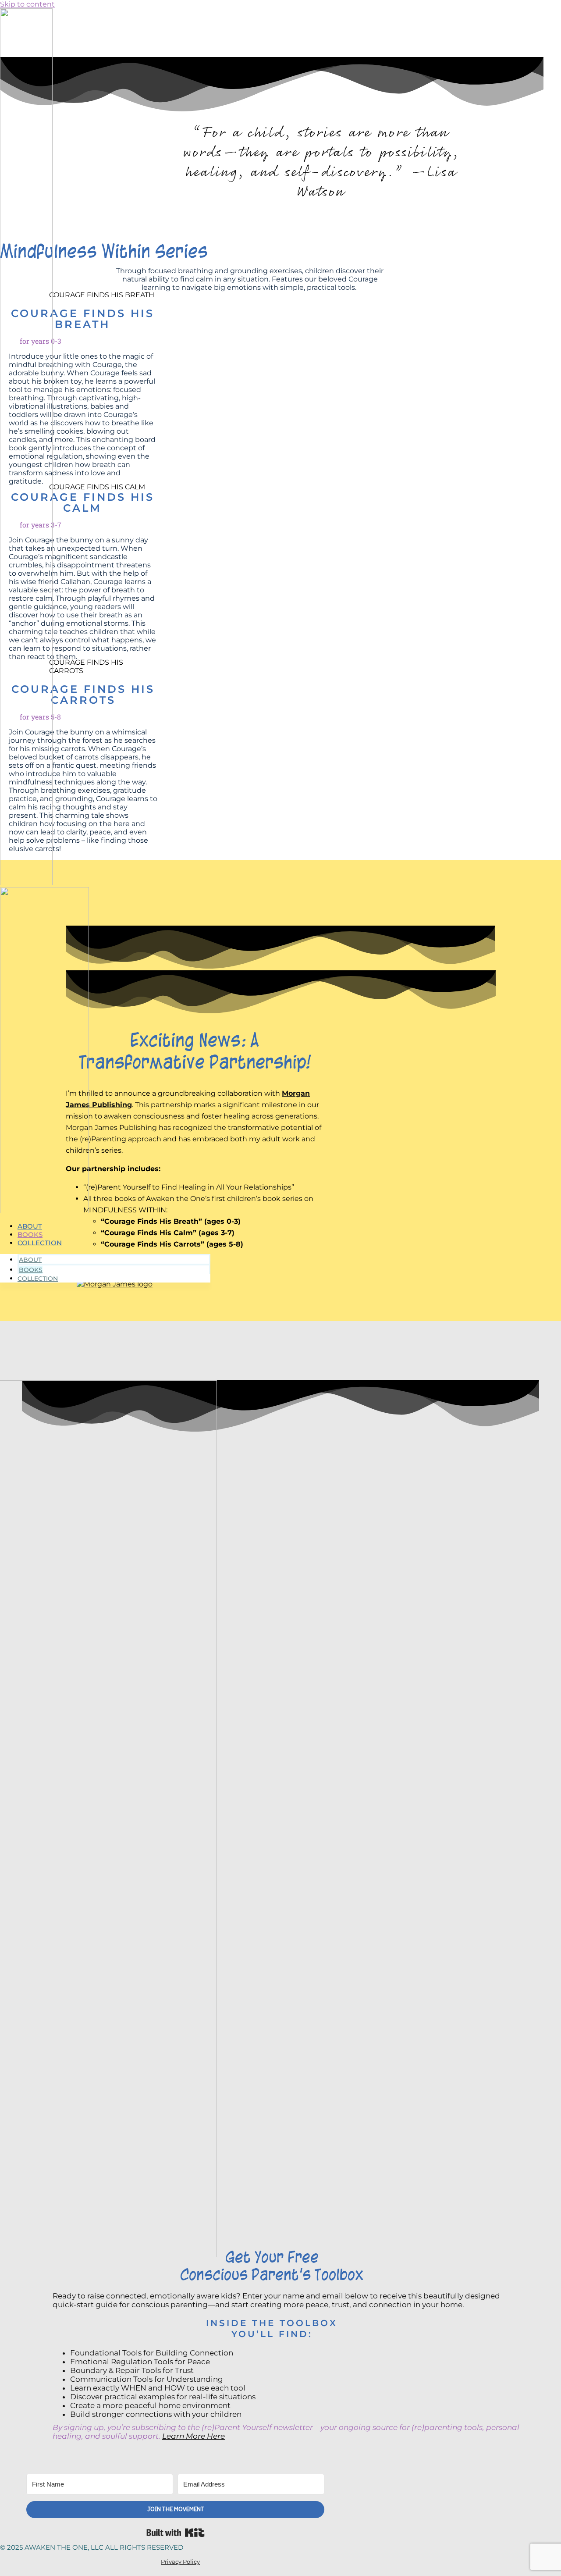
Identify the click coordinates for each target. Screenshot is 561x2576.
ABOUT (30, 1226)
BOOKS (30, 1235)
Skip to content (27, 4)
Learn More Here (194, 2436)
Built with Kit (176, 2533)
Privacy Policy (180, 2562)
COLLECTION (40, 1243)
